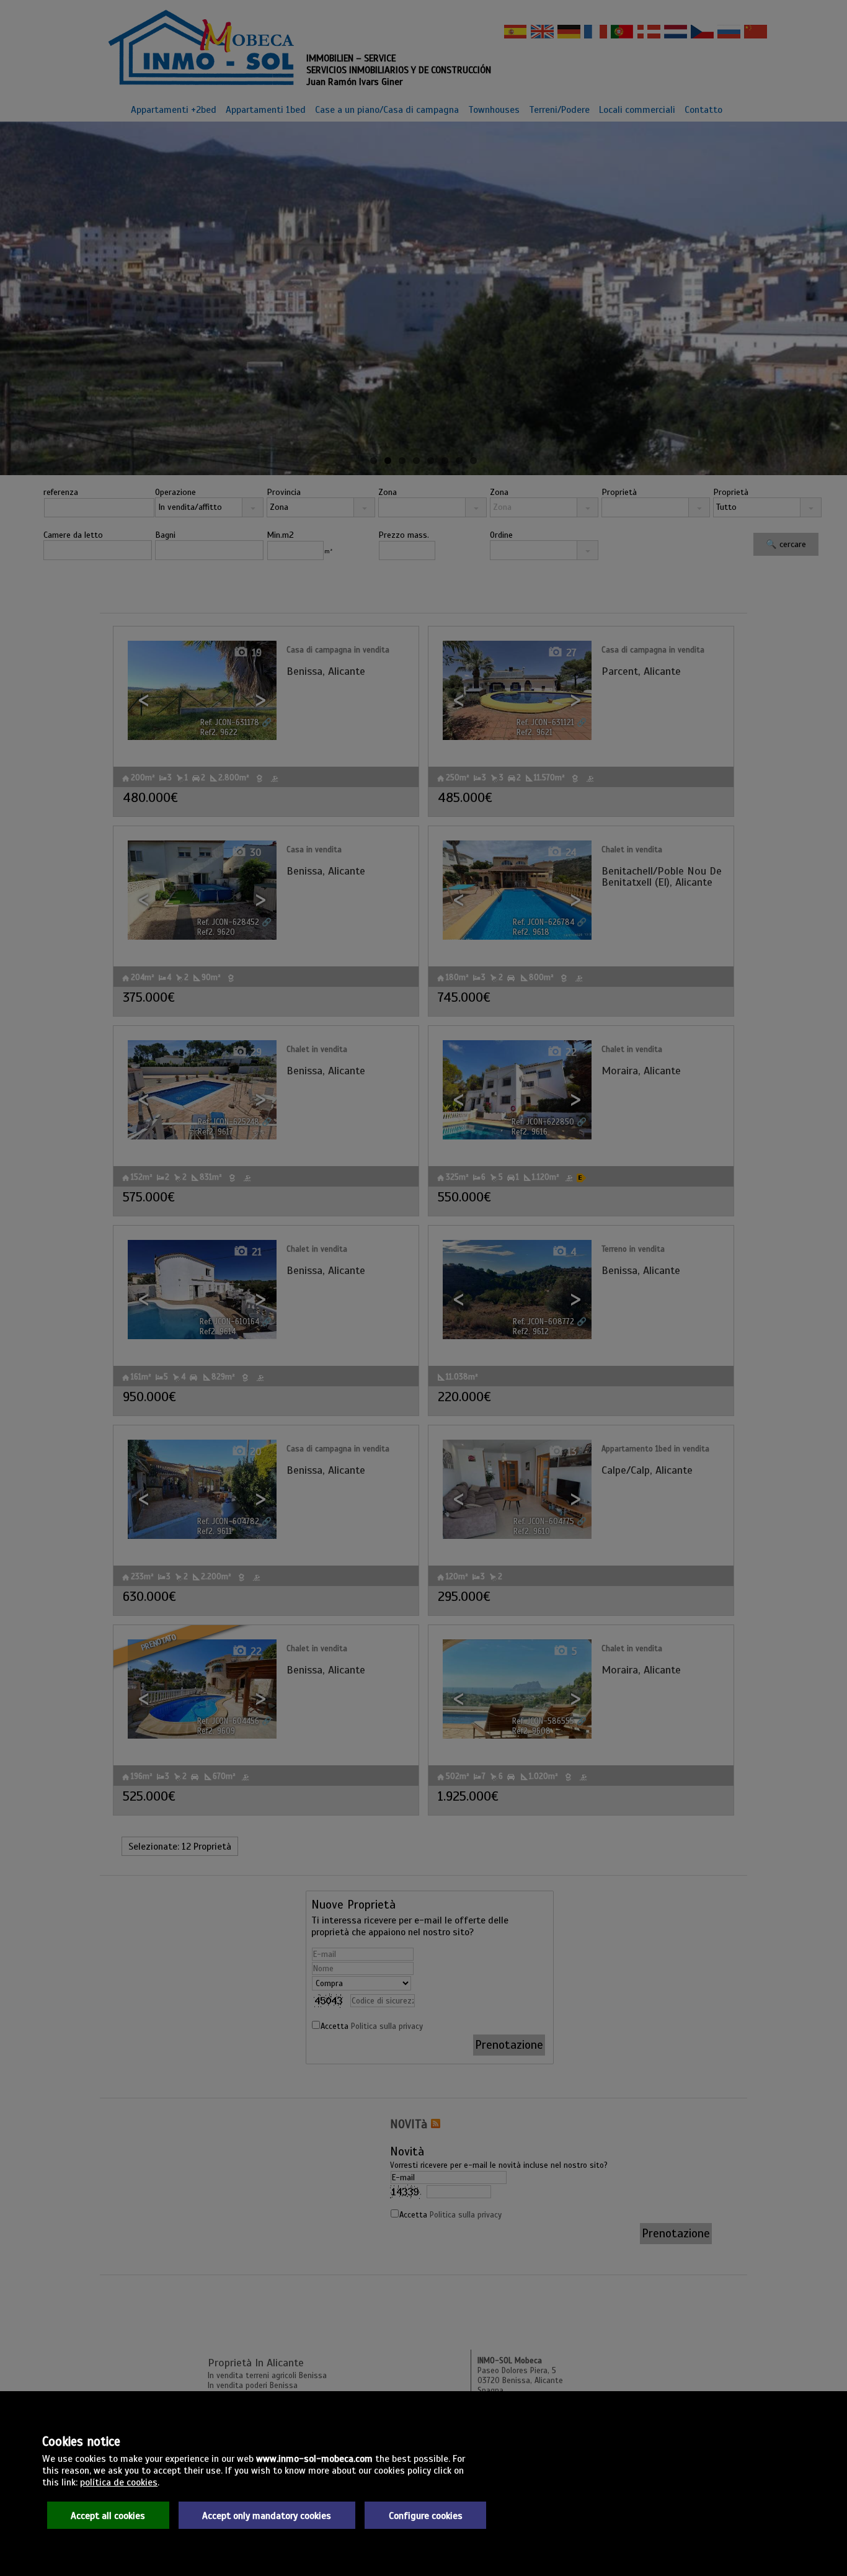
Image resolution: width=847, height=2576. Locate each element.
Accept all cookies (108, 2516)
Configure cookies (426, 2516)
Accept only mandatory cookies (267, 2516)
